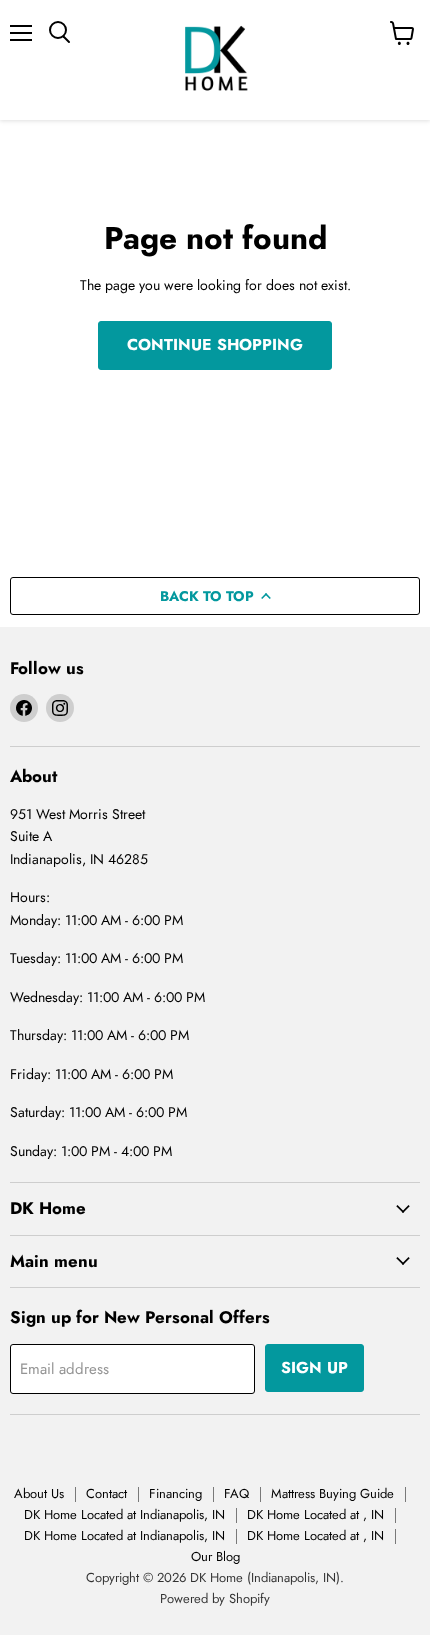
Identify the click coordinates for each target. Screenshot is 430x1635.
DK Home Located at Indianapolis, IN (124, 1514)
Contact (106, 1493)
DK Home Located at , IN (315, 1514)
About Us (39, 1493)
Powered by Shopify (215, 1598)
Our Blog (215, 1556)
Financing (175, 1493)
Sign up (314, 1367)
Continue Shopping (215, 344)
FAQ (236, 1493)
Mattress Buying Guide (332, 1493)
